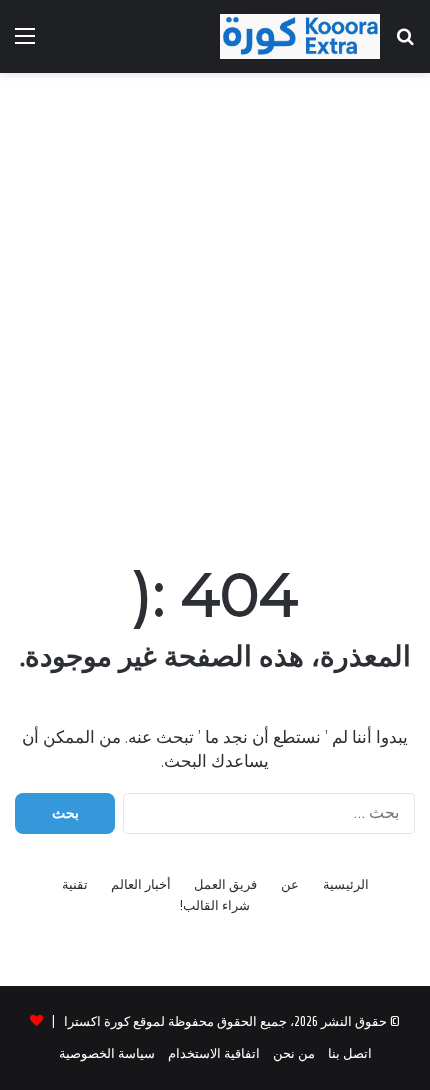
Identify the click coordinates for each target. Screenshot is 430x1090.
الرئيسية (346, 884)
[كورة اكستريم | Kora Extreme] (300, 36)
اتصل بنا (350, 1053)
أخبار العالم (141, 884)
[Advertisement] (215, 308)
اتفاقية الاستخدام (214, 1053)
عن (290, 884)
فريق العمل (225, 884)
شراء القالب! (215, 905)
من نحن (294, 1053)
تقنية (75, 884)
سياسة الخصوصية (107, 1053)
